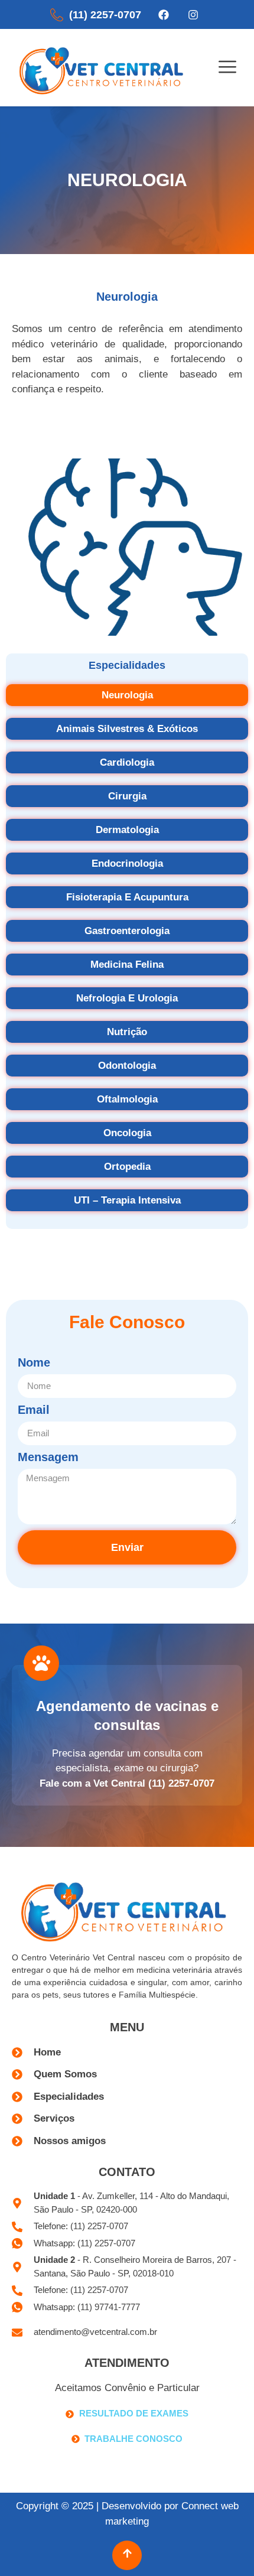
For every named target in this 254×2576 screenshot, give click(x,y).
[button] (227, 68)
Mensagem (48, 1457)
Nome (34, 1363)
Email (34, 1410)
